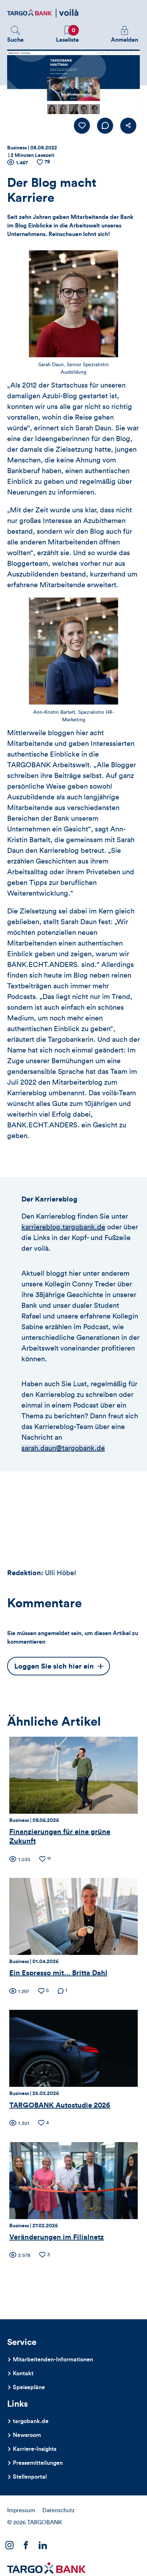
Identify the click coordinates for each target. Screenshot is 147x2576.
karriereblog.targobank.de (63, 1227)
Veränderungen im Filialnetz (57, 2237)
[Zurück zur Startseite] (43, 13)
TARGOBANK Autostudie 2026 (60, 2105)
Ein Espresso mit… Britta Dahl (58, 1973)
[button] (15, 35)
